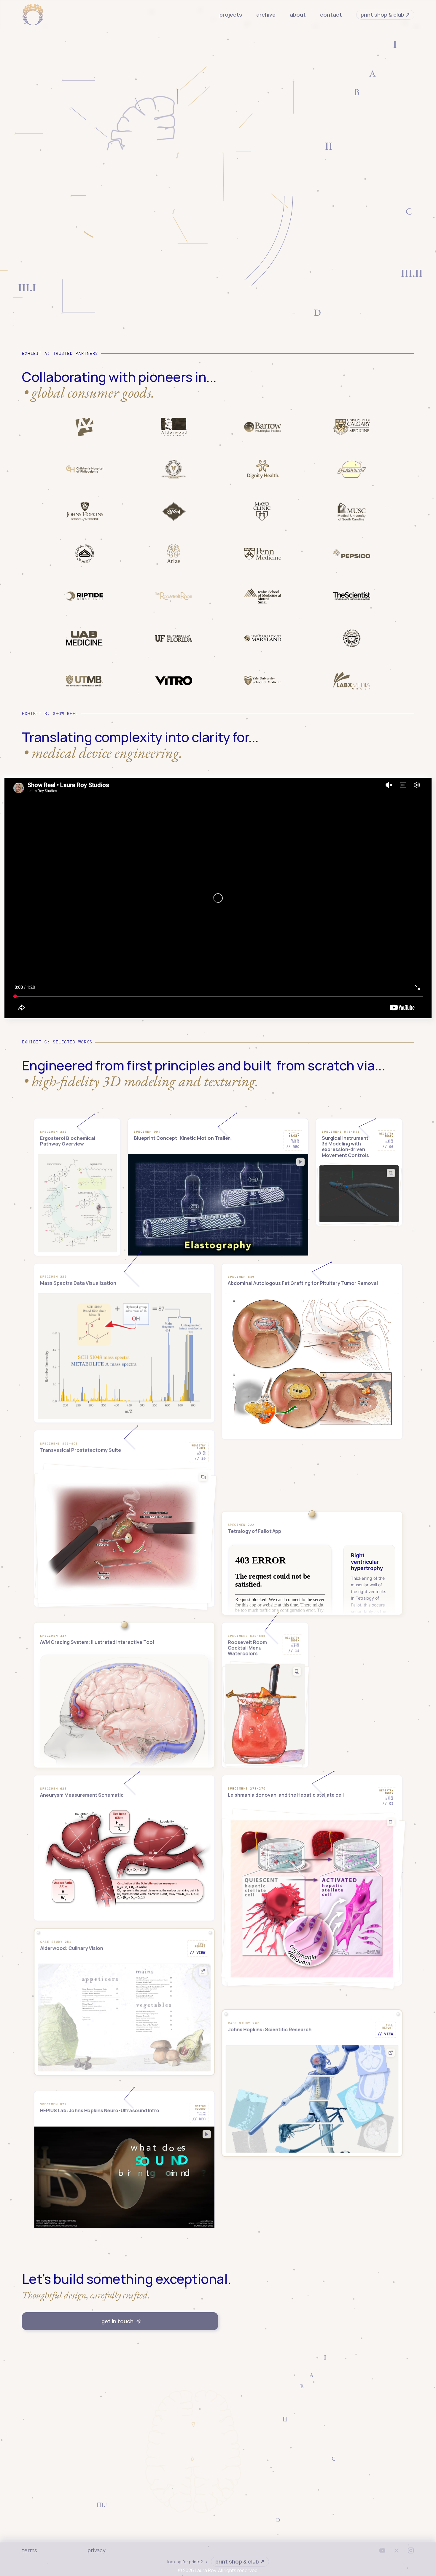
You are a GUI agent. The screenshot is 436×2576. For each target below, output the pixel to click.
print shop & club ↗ (385, 15)
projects (231, 15)
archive (266, 15)
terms (30, 2550)
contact (331, 15)
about (298, 15)
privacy (96, 2550)
